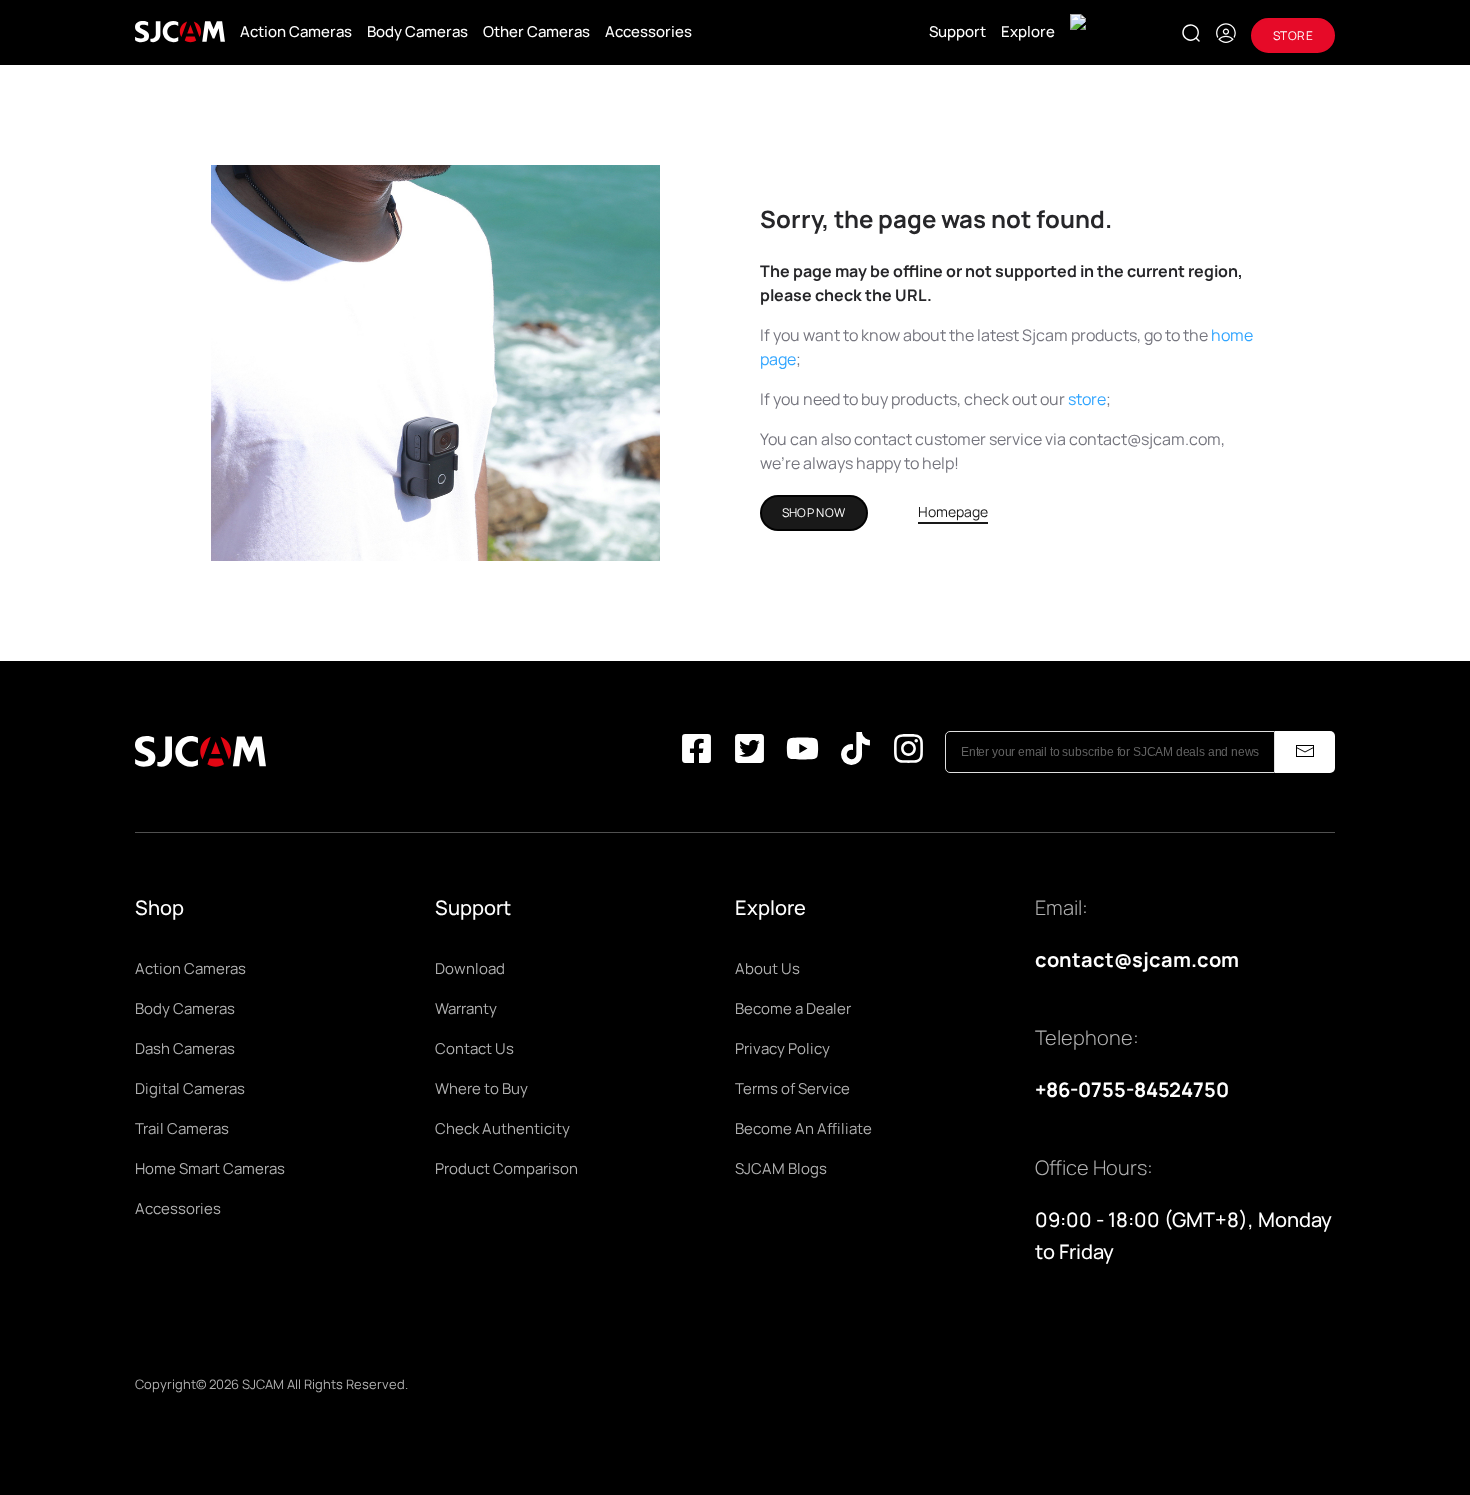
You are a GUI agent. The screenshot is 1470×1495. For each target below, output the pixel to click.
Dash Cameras (185, 1048)
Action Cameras (296, 31)
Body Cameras (417, 31)
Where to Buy (481, 1088)
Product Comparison (506, 1168)
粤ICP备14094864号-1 (476, 1384)
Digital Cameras (190, 1088)
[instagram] (908, 752)
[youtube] (802, 752)
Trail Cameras (182, 1128)
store (1087, 399)
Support (957, 31)
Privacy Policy (782, 1048)
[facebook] (696, 752)
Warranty (466, 1008)
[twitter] (749, 752)
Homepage (953, 511)
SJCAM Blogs (781, 1168)
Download (470, 968)
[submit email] (1305, 752)
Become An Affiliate (803, 1128)
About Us (767, 968)
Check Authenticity (502, 1128)
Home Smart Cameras (210, 1168)
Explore (1028, 31)
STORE (1293, 35)
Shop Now (814, 512)
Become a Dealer (793, 1008)
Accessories (648, 31)
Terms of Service (792, 1088)
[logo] (180, 32)
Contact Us (474, 1048)
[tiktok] (855, 752)
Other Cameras (536, 31)
